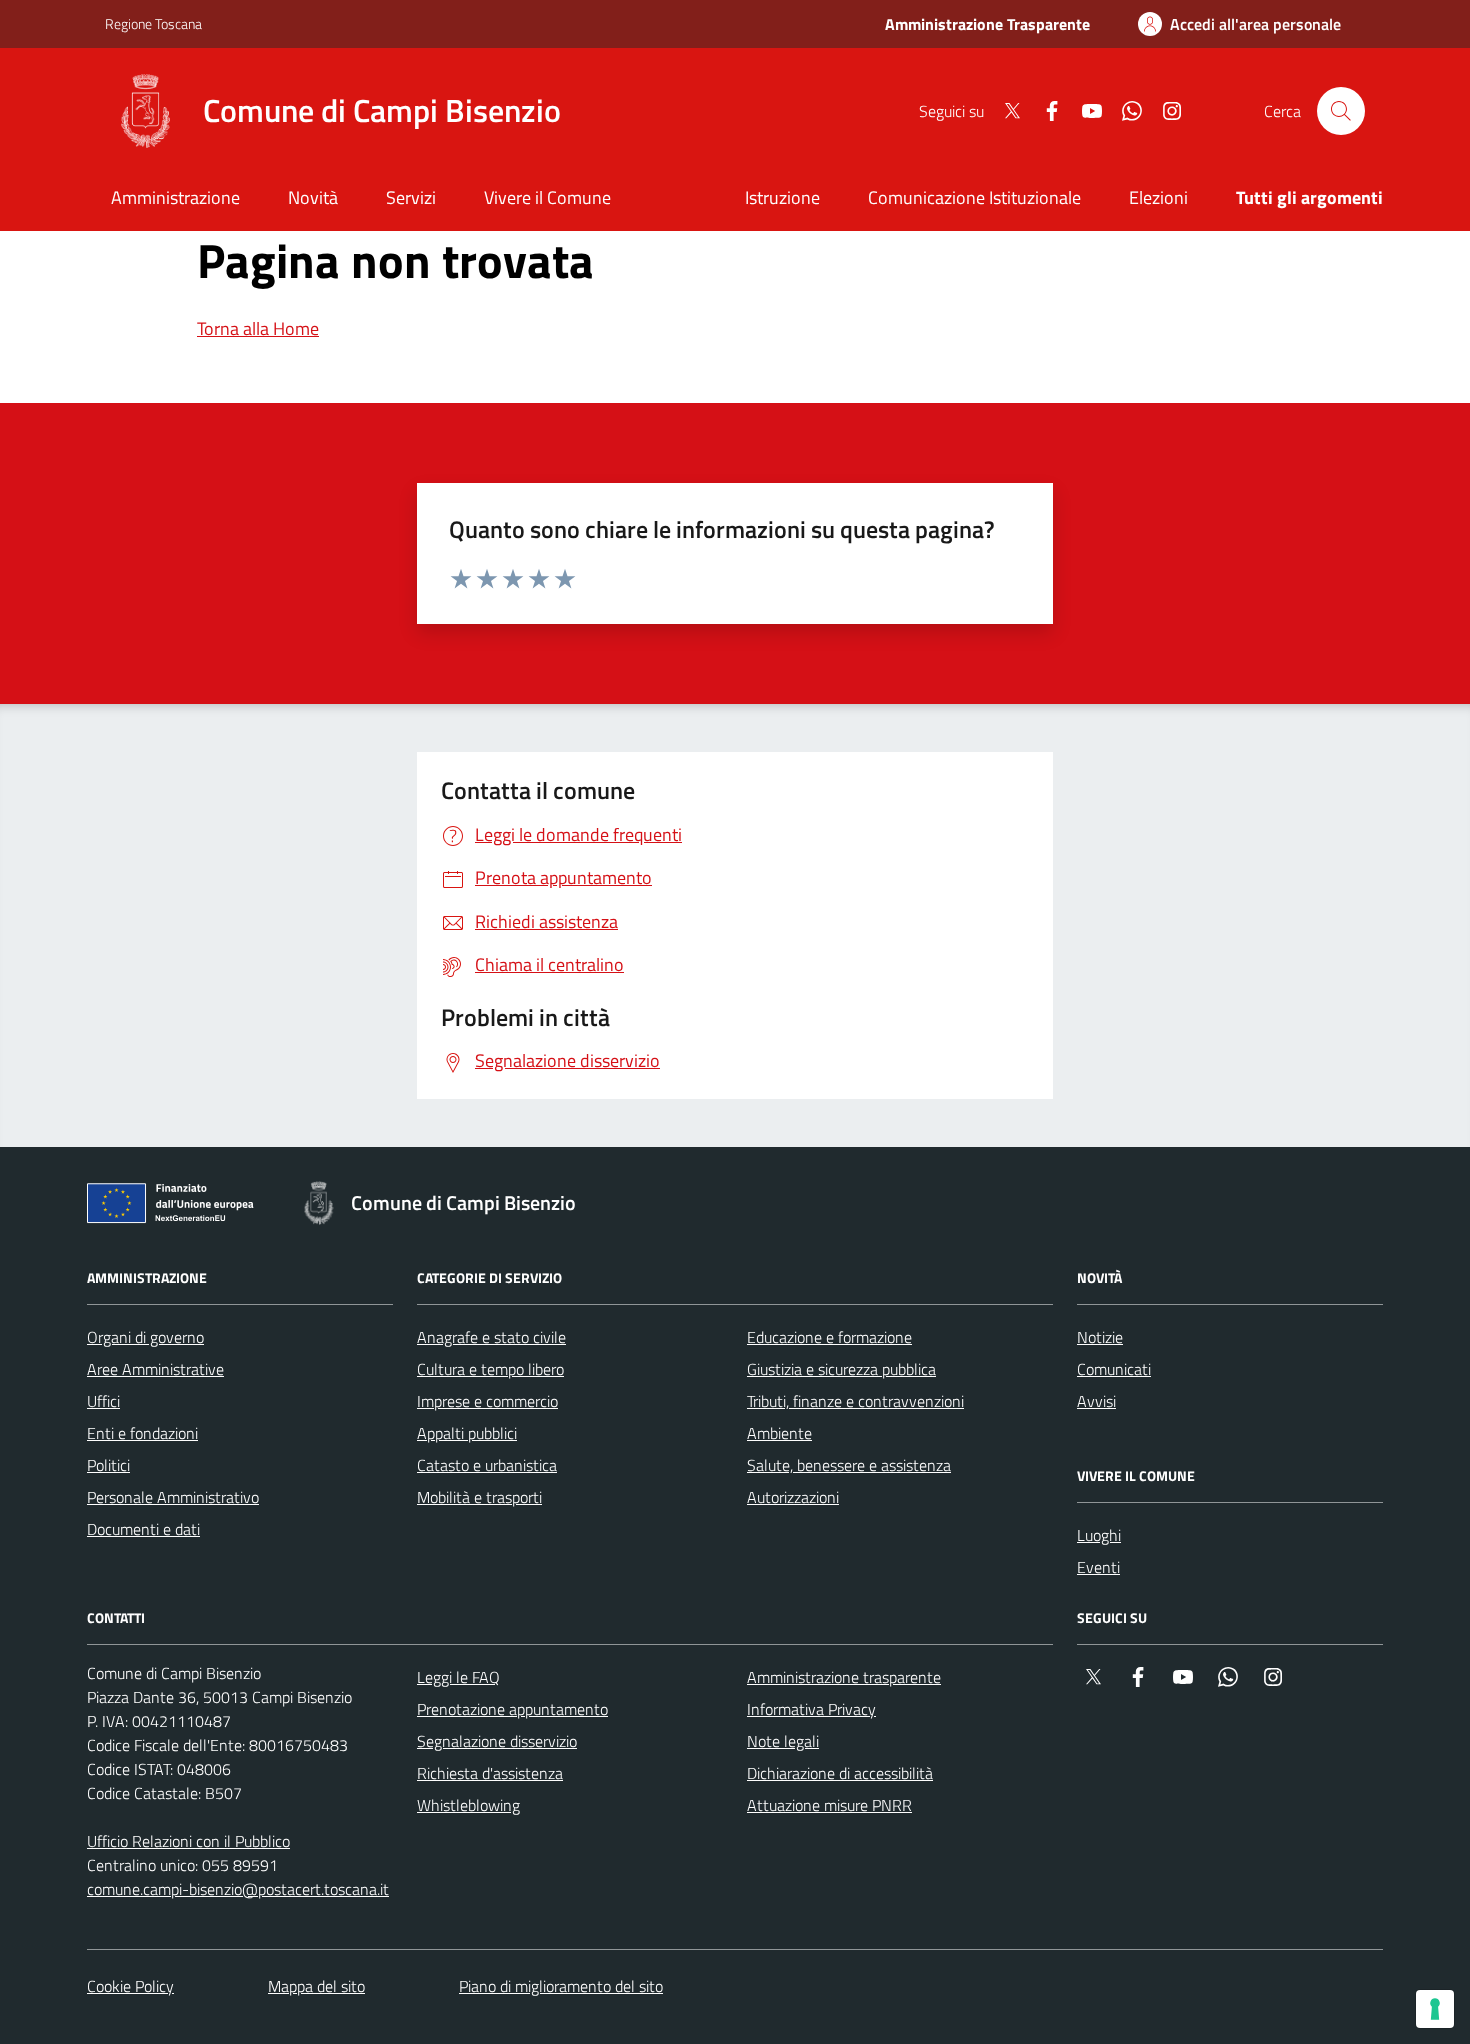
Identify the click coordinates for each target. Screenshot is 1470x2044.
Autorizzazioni (793, 1497)
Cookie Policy (130, 1986)
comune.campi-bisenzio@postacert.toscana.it (238, 1889)
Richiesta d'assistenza (490, 1773)
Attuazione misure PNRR (829, 1805)
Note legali (783, 1741)
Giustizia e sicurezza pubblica (841, 1369)
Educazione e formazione (829, 1337)
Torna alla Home (258, 328)
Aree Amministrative (155, 1369)
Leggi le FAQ (458, 1677)
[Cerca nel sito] (1341, 111)
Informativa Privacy (811, 1709)
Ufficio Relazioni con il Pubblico (188, 1841)
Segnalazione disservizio (497, 1741)
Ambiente (779, 1433)
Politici (108, 1465)
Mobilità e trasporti (479, 1497)
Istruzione (782, 197)
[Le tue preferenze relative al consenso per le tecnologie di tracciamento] (1435, 2009)
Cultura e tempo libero (490, 1369)
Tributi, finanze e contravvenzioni (855, 1401)
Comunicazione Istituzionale (974, 197)
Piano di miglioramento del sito (561, 1986)
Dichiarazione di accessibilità (840, 1773)
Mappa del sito (316, 1986)
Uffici (103, 1401)
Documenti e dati (143, 1529)
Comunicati (1114, 1369)
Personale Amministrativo (173, 1497)
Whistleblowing (468, 1805)
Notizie (1100, 1337)
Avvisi (1096, 1401)
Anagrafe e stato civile (491, 1337)
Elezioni (1158, 197)
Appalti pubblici (467, 1433)
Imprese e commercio (487, 1401)
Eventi (1098, 1567)
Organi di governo (145, 1337)
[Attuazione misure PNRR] (176, 1207)
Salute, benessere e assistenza (849, 1465)
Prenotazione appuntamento (512, 1709)
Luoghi (1099, 1535)
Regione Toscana (153, 23)
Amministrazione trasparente (844, 1677)
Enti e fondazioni (142, 1433)
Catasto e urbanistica (487, 1465)
